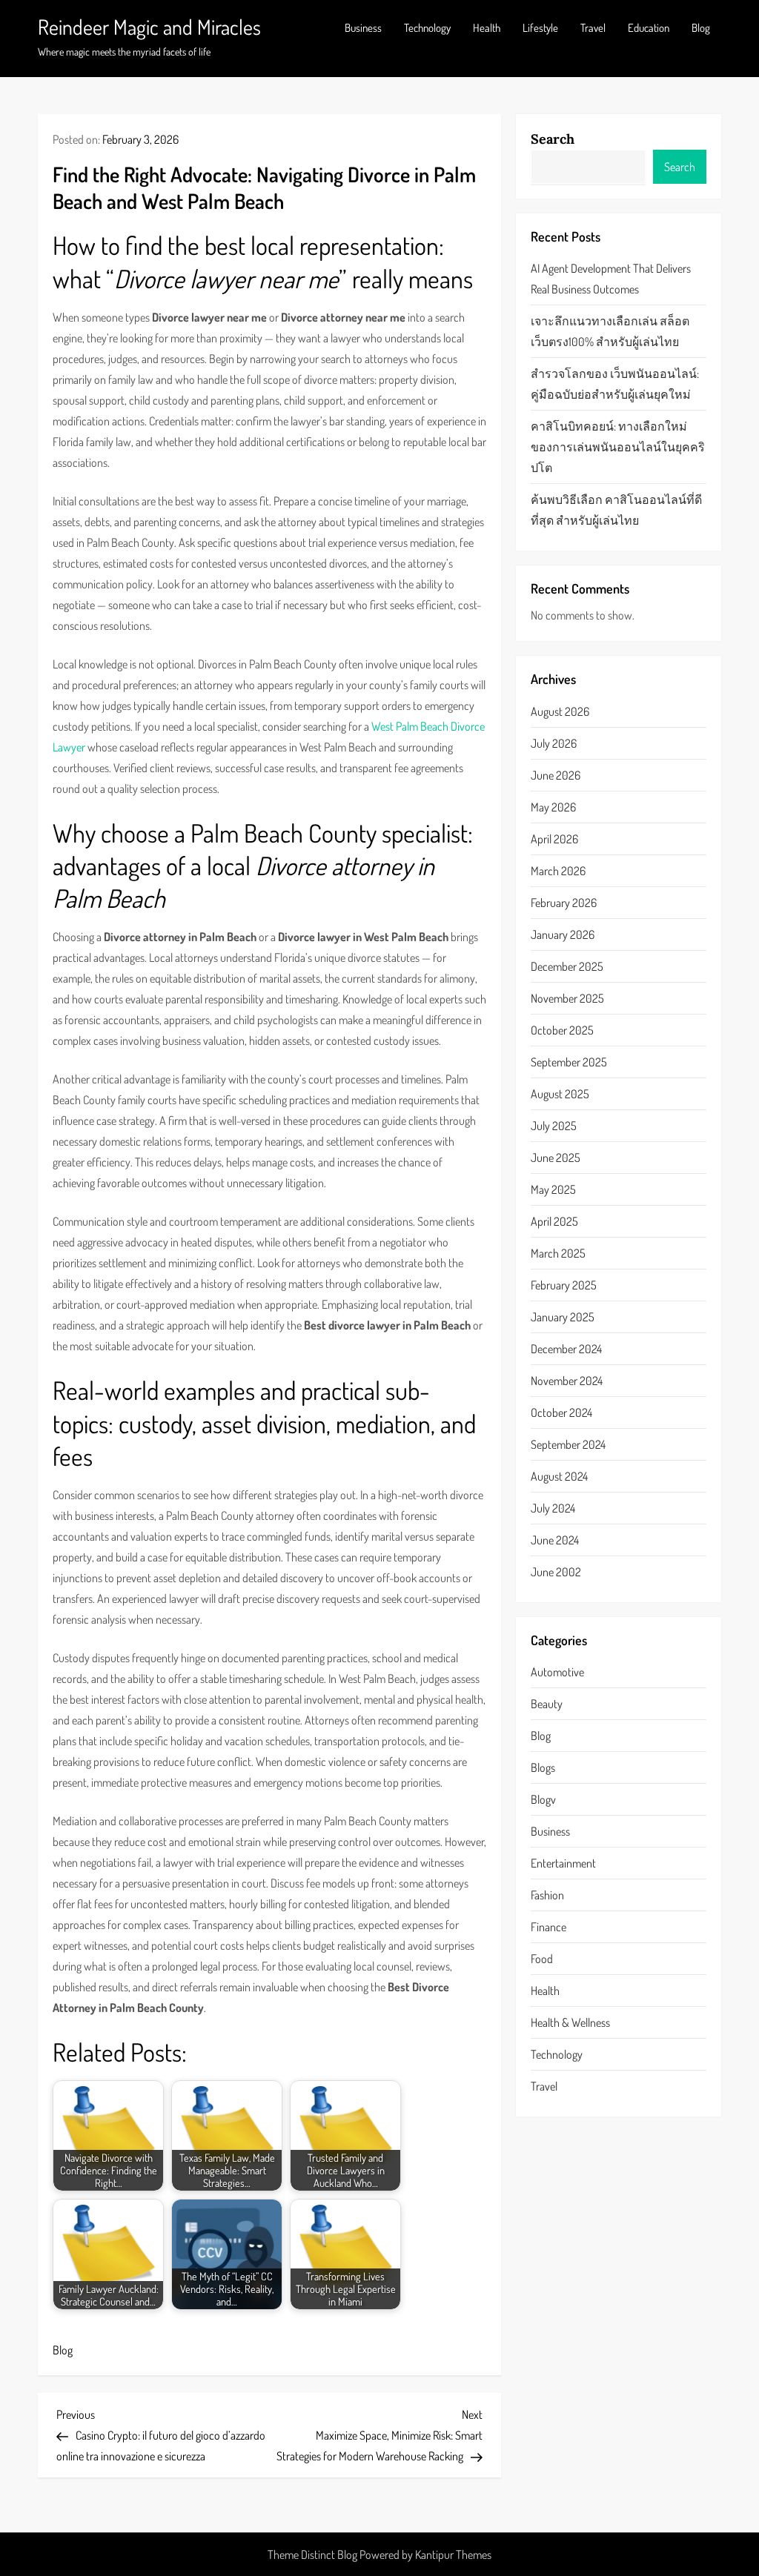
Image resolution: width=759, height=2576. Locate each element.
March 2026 (558, 871)
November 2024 (567, 1381)
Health (487, 28)
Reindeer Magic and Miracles (149, 27)
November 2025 (567, 998)
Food (542, 1959)
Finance (548, 1927)
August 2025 (560, 1094)
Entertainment (563, 1863)
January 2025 (563, 1317)
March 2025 (558, 1253)
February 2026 (564, 903)
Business (363, 28)
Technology (427, 28)
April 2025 (554, 1221)
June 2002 (556, 1572)
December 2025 (567, 966)
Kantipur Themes (453, 2555)
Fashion (547, 1895)
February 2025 (564, 1285)
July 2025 (554, 1126)
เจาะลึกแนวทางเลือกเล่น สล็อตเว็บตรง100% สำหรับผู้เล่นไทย (610, 331)
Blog (701, 28)
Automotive (557, 1672)
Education (649, 28)
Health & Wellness (570, 2022)
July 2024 (553, 1508)
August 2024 (559, 1476)
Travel (593, 28)
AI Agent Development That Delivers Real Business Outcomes (611, 279)
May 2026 (553, 807)
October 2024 (561, 1413)
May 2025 (553, 1189)
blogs (543, 1767)
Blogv (543, 1799)
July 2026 (554, 743)
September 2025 (569, 1062)
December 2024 (566, 1349)
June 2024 (555, 1540)
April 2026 (554, 839)
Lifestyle (540, 28)
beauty (547, 1704)
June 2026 (556, 775)
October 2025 (562, 1030)
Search (553, 139)
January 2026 (563, 935)
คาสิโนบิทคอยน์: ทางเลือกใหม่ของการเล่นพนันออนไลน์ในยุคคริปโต (618, 447)
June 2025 (556, 1158)
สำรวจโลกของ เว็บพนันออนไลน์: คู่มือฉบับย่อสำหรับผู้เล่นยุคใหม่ (615, 384)
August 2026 (560, 711)
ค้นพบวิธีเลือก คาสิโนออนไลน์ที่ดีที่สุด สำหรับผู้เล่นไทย (616, 510)
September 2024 (568, 1444)
